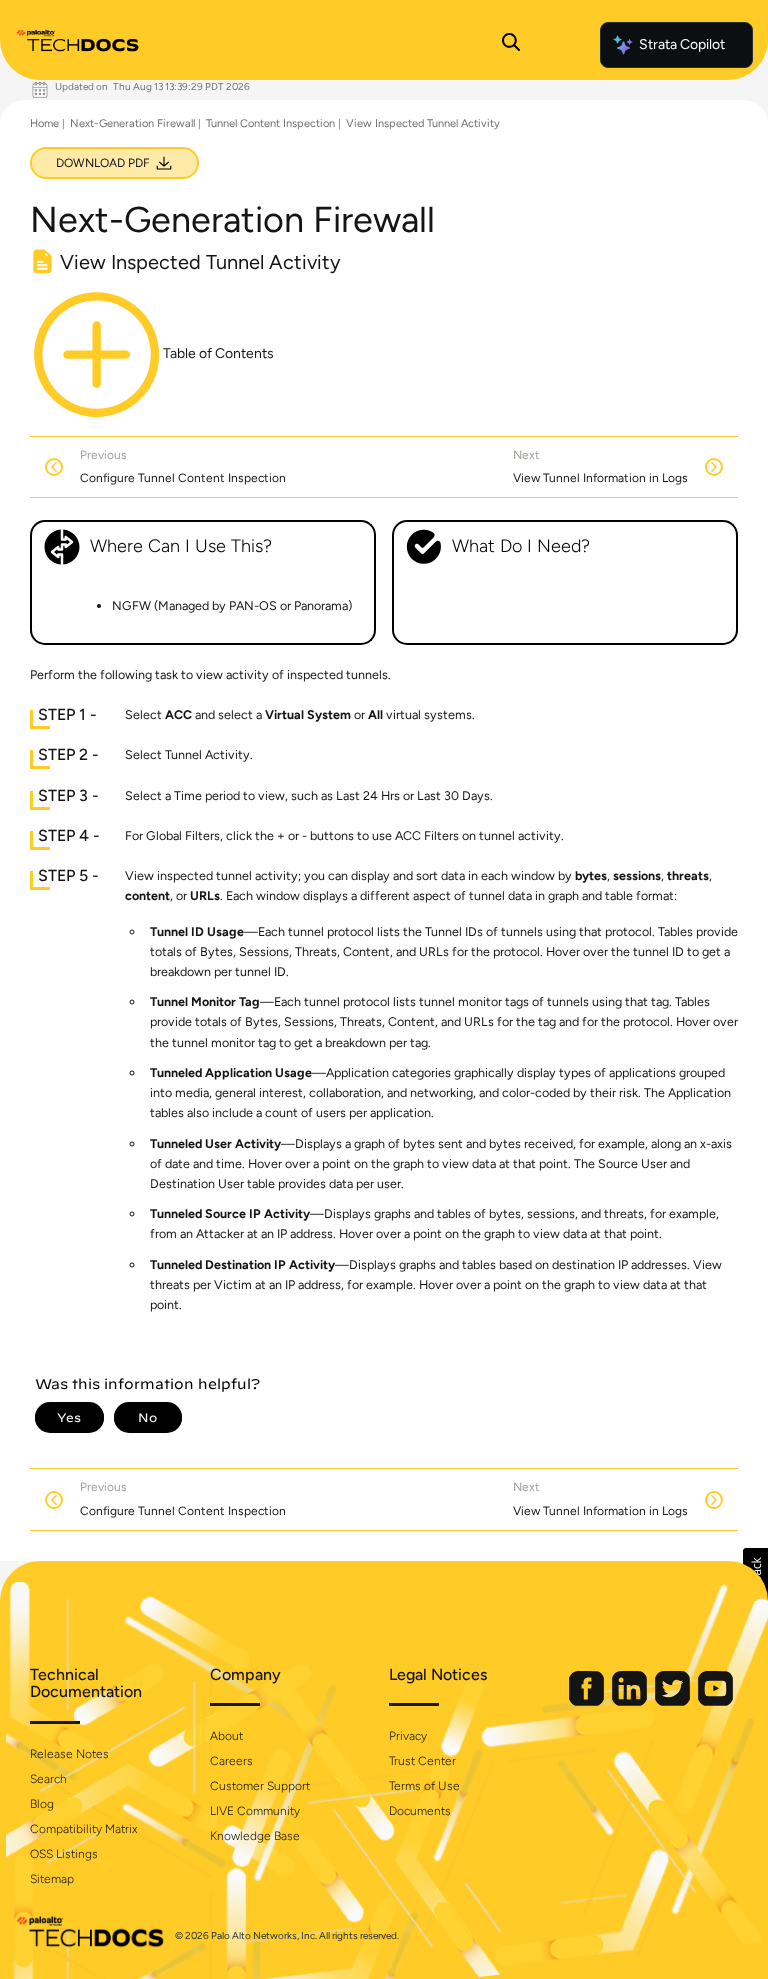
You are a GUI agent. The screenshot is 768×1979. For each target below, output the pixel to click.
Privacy (408, 1736)
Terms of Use (424, 1786)
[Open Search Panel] (511, 45)
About (226, 1736)
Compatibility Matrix (83, 1829)
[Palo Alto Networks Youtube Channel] (715, 1701)
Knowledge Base (255, 1836)
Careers (231, 1761)
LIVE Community (255, 1811)
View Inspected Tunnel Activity (423, 123)
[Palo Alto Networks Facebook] (588, 1701)
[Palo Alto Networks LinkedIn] (631, 1701)
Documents (420, 1811)
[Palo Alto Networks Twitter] (674, 1701)
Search (48, 1779)
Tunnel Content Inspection (270, 123)
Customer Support (260, 1786)
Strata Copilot (682, 44)
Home (44, 123)
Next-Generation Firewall (132, 123)
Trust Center (422, 1761)
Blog (42, 1804)
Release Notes (69, 1754)
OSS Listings (64, 1854)
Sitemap (52, 1879)
